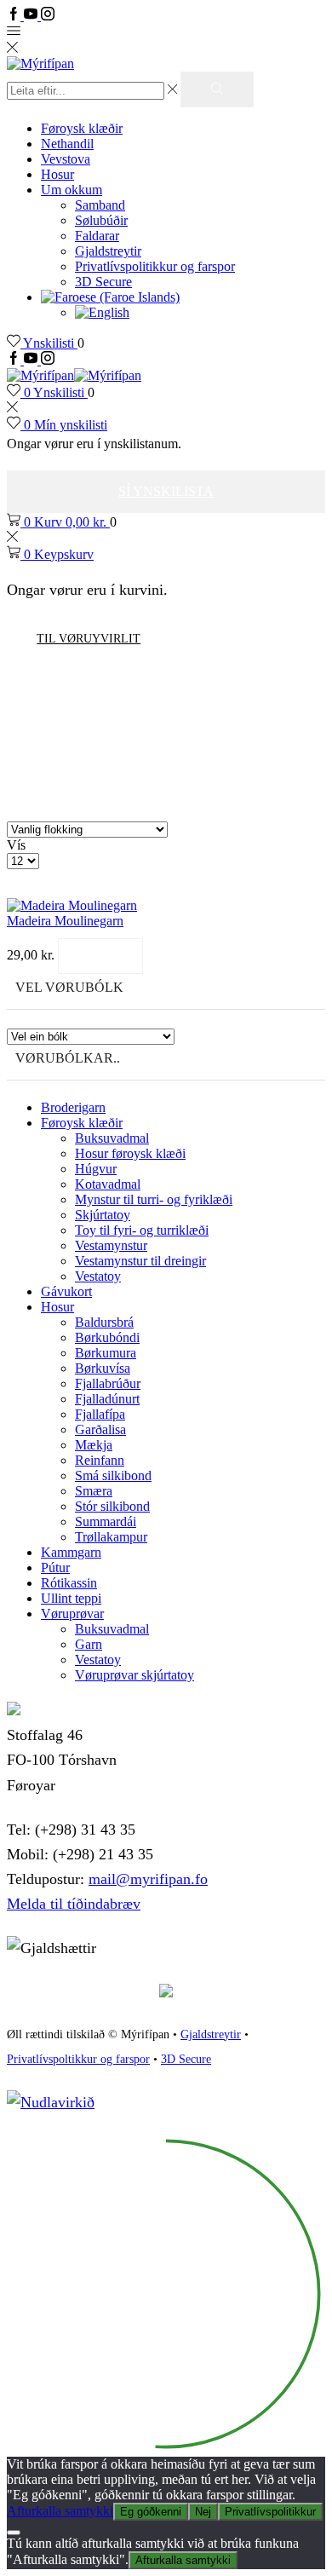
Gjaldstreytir (108, 251)
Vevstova (66, 159)
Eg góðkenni (151, 2512)
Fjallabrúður (108, 1383)
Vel (100, 956)
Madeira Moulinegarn (65, 921)
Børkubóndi (107, 1337)
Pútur (55, 1567)
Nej (203, 2512)
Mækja (94, 1445)
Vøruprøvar (72, 1614)
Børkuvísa (103, 1368)
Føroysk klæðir (82, 128)
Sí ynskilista (166, 491)
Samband (100, 205)
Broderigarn (73, 1107)
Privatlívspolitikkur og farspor (155, 266)
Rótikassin (69, 1583)
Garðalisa (100, 1429)
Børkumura (106, 1353)
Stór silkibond (112, 1506)
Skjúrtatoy (103, 1215)
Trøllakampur (111, 1537)
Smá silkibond (113, 1475)
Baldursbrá (104, 1322)
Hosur (57, 174)
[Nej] (14, 2533)
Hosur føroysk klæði (130, 1153)
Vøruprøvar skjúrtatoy (135, 1675)
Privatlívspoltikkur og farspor (78, 2059)
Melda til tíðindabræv (74, 1904)
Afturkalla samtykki (60, 2511)
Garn (89, 1644)
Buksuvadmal (112, 1138)
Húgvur (96, 1169)
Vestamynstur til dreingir (140, 1261)
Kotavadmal (108, 1184)
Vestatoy (98, 1276)
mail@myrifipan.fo (148, 1879)
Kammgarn (71, 1552)
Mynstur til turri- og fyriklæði (154, 1199)
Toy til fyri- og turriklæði (142, 1230)
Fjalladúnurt (107, 1399)
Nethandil (67, 144)
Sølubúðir (101, 220)
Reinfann (100, 1460)
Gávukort (66, 1291)
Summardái (106, 1521)
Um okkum (72, 190)
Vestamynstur (111, 1245)
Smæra (94, 1491)
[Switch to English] (102, 312)
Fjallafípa (100, 1414)
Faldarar (97, 236)
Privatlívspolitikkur (270, 2512)
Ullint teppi (71, 1598)
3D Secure (103, 282)
